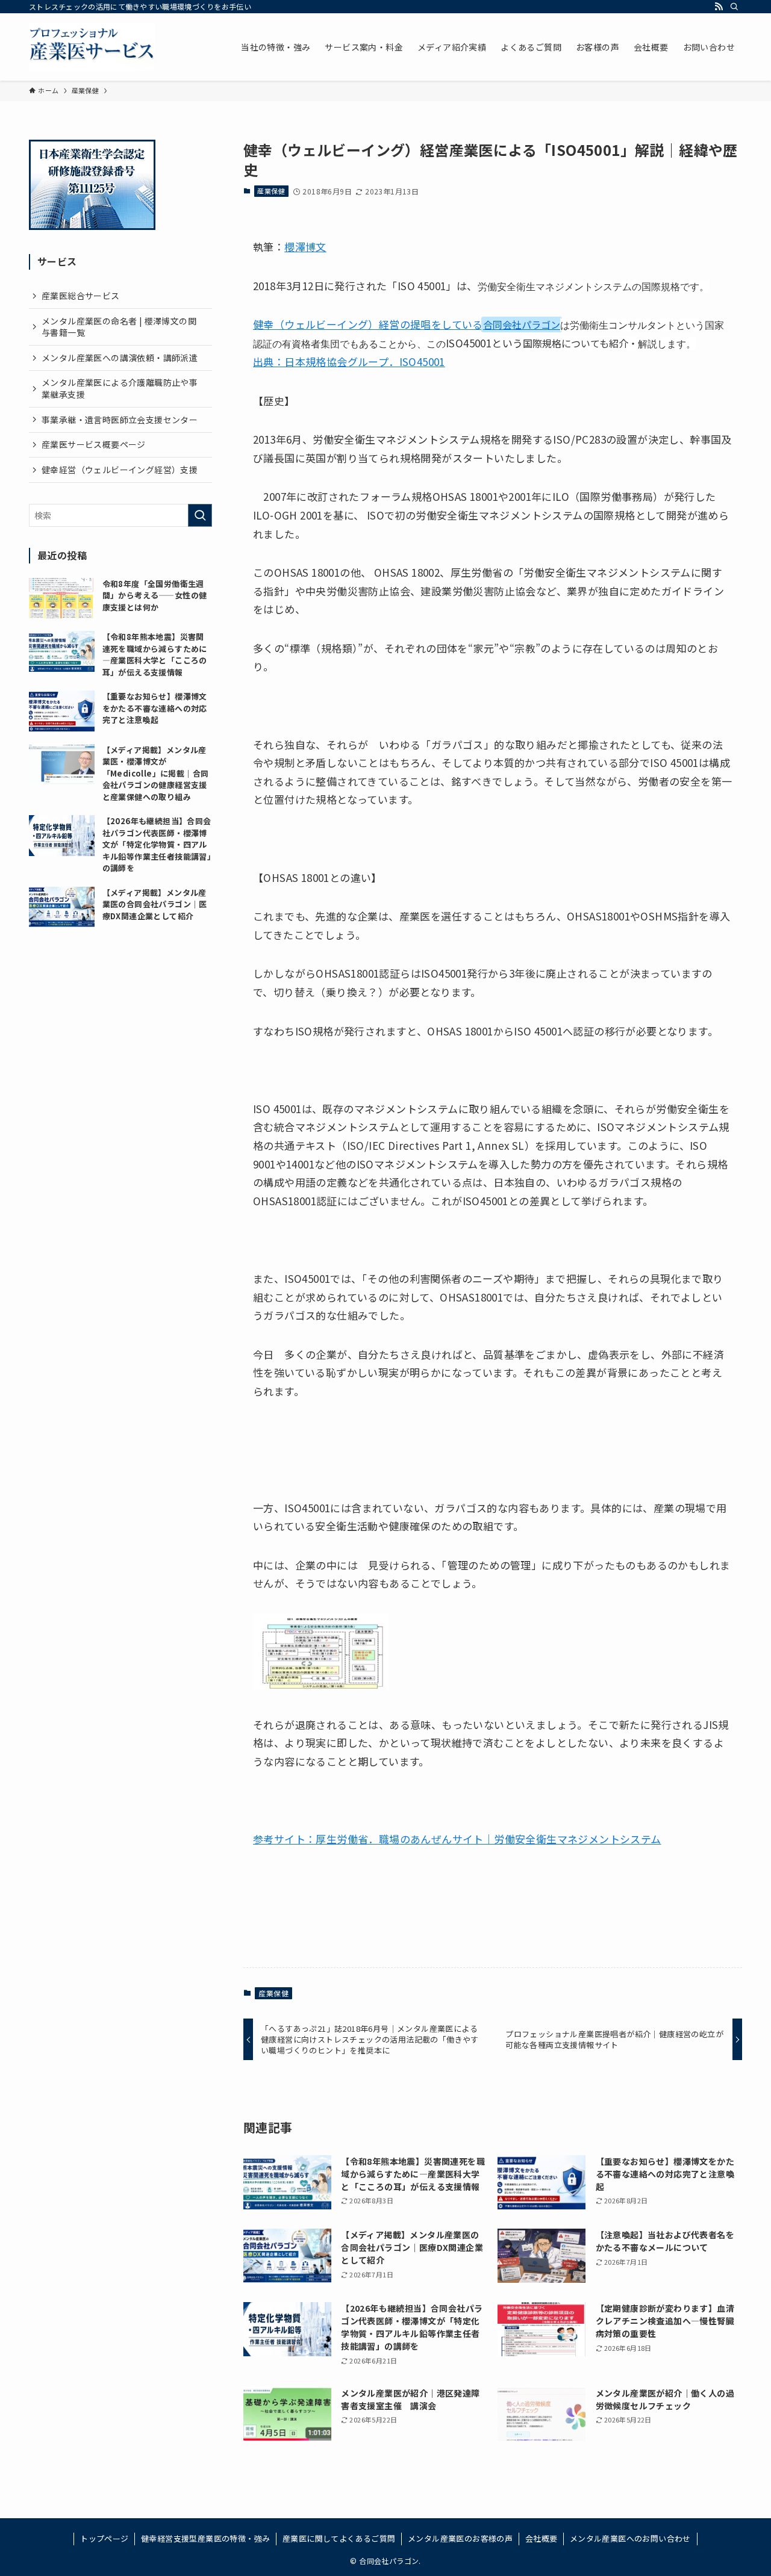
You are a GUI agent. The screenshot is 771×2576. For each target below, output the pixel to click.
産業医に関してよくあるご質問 (339, 2538)
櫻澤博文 (305, 247)
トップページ (104, 2538)
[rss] (719, 7)
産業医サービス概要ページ (94, 444)
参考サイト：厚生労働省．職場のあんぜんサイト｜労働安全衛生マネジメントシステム (457, 1839)
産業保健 (271, 191)
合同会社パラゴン (522, 324)
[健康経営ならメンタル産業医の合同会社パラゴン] (92, 47)
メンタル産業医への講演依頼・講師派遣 (120, 358)
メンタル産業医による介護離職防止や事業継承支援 (120, 388)
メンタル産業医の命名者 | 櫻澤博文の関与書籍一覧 (119, 327)
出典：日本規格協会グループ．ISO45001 (349, 362)
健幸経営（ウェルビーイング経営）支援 (120, 470)
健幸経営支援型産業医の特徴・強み (205, 2538)
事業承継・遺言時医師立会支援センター (120, 420)
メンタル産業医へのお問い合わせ (630, 2538)
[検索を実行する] (200, 515)
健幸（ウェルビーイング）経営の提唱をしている (368, 324)
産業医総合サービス (81, 296)
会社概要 (542, 2538)
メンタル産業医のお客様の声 (460, 2538)
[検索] (734, 7)
